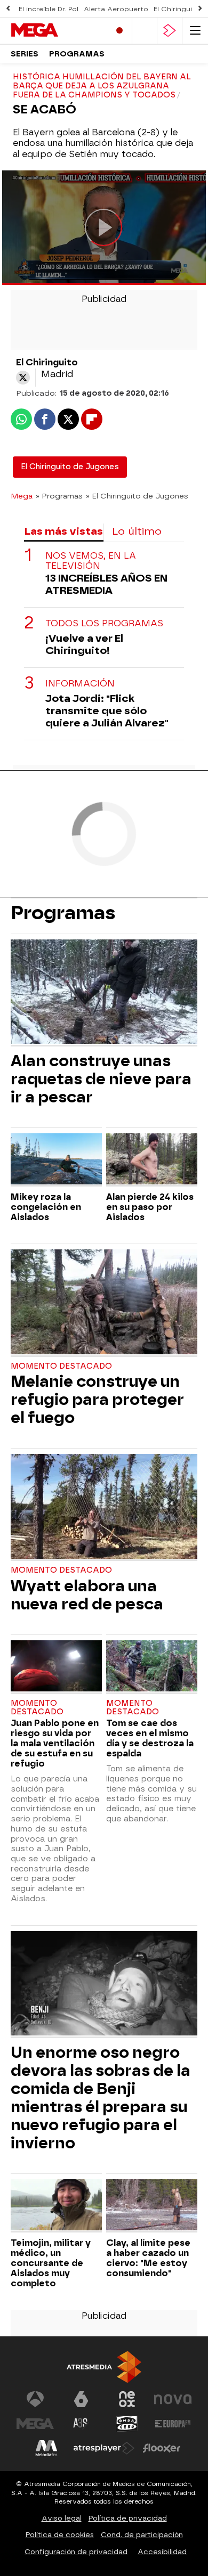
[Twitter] (23, 378)
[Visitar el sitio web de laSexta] (81, 2399)
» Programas (59, 496)
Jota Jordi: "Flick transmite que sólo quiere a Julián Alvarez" (107, 711)
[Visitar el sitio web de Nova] (173, 2399)
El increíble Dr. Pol (49, 9)
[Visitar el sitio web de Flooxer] (162, 2448)
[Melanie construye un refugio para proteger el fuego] (104, 1303)
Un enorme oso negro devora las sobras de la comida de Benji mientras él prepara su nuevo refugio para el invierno (101, 2098)
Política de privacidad (128, 2518)
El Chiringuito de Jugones (70, 467)
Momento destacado (61, 1366)
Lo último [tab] (137, 531)
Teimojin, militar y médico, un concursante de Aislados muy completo (51, 2263)
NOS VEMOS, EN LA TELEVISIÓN (91, 561)
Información (80, 684)
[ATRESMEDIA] (104, 2367)
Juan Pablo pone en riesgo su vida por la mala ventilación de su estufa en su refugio (55, 1743)
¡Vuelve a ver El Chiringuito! (84, 644)
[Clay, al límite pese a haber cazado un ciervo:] (152, 2206)
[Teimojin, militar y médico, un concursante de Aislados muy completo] (56, 2206)
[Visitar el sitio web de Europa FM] (173, 2424)
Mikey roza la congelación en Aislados (46, 1207)
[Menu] (195, 31)
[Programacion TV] (145, 31)
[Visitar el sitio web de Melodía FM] (46, 2448)
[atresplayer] (170, 31)
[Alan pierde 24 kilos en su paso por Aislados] (152, 1160)
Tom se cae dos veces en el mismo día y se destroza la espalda (150, 1738)
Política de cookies (60, 2535)
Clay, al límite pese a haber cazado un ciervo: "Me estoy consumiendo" (148, 2258)
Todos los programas (104, 623)
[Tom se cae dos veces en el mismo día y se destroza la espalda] (152, 1667)
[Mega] (56, 30)
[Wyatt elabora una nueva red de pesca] (104, 1507)
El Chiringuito (177, 9)
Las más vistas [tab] (63, 531)
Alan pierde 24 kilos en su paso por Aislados (150, 1207)
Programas (77, 54)
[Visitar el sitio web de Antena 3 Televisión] (35, 2399)
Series (25, 54)
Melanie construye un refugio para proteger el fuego (97, 1400)
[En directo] (119, 31)
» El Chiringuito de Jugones (137, 496)
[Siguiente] (200, 9)
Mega (22, 496)
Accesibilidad (162, 2552)
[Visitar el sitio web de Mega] (35, 2424)
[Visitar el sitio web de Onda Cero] (127, 2424)
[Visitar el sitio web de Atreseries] (81, 2424)
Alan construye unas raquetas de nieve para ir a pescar (101, 1079)
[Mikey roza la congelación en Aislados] (56, 1160)
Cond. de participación (142, 2535)
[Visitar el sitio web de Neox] (127, 2399)
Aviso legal (62, 2518)
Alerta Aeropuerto (116, 9)
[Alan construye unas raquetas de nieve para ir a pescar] (104, 993)
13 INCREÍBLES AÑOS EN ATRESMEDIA (106, 584)
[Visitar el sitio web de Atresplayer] (104, 2448)
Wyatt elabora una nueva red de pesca (87, 1595)
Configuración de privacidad (76, 2552)
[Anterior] (8, 9)
